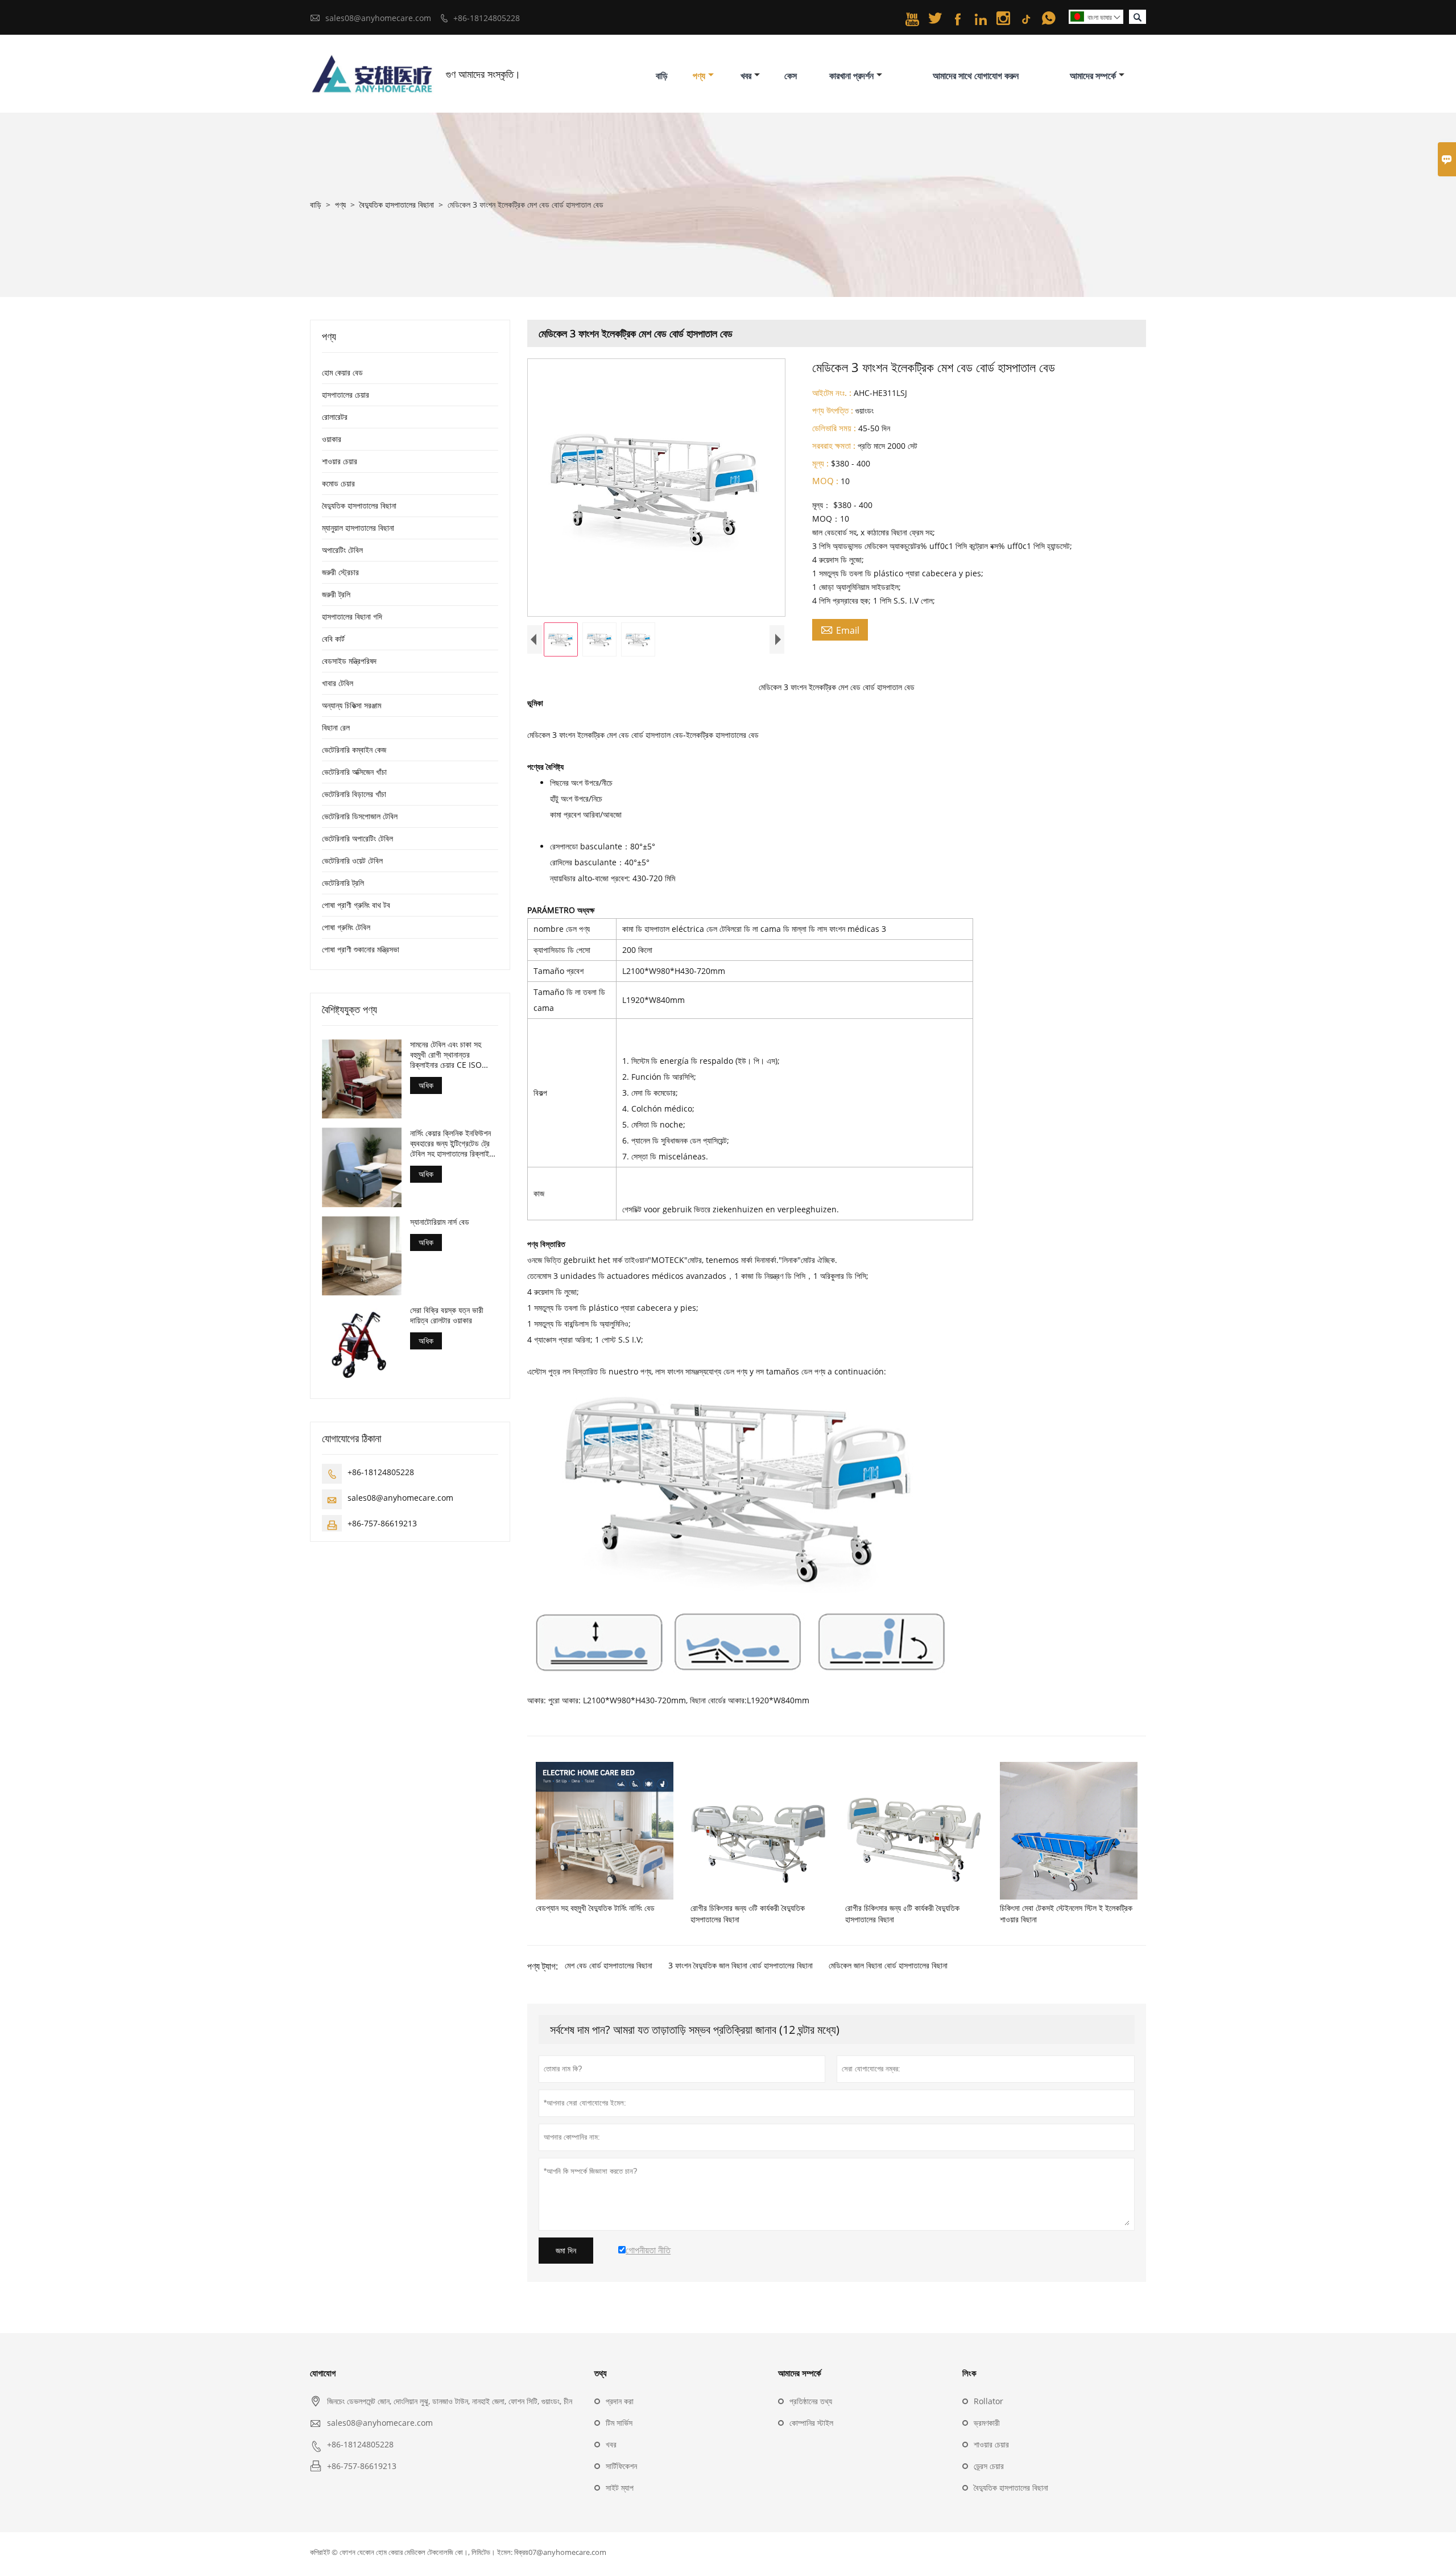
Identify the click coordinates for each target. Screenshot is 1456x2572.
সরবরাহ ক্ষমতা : (834, 445)
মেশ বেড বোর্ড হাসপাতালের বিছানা (609, 1965)
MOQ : (825, 481)
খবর (746, 76)
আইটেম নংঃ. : (832, 393)
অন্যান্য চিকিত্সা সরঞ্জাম (351, 705)
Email (840, 630)
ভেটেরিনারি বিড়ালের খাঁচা (354, 794)
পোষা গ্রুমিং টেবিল (346, 927)
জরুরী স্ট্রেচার (340, 572)
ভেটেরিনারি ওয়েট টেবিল (352, 860)
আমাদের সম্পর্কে (1093, 76)
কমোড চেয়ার (338, 483)
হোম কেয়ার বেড (342, 372)
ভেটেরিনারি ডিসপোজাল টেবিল (360, 816)
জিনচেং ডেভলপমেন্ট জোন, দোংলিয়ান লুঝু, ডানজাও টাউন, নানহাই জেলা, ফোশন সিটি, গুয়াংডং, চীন (450, 2401)
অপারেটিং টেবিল (342, 550)
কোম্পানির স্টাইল (811, 2423)
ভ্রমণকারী (987, 2423)
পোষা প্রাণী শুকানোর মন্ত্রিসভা (361, 949)
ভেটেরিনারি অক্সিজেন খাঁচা (354, 772)
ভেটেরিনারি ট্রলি (343, 883)
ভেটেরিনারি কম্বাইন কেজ (354, 750)
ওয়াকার (332, 439)
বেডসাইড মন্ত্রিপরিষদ (349, 661)
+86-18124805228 (487, 18)
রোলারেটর (335, 417)
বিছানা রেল (336, 727)
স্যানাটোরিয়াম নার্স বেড (440, 1221)
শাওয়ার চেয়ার (340, 461)
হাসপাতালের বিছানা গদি (352, 616)
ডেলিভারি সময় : (834, 428)
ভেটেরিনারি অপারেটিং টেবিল (357, 838)
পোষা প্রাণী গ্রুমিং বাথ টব (356, 905)
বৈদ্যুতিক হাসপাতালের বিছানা (397, 205)
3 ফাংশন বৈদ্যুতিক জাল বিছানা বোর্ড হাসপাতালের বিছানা (741, 1965)
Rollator (988, 2401)
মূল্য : (820, 463)
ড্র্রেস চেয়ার (989, 2466)
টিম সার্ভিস (619, 2423)
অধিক (426, 1085)
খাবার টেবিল (338, 683)
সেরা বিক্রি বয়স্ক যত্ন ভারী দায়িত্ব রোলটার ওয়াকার (447, 1315)
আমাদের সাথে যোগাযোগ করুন (976, 76)
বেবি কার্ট (333, 639)
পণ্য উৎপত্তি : (833, 410)
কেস (791, 76)
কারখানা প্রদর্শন (851, 76)
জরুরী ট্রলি (336, 594)
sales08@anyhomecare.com (378, 18)
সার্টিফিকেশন (621, 2466)
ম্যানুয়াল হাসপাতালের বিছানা (358, 528)
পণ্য (699, 76)
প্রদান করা (620, 2401)
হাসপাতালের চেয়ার (346, 395)
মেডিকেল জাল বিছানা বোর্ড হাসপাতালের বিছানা (888, 1965)
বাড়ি (662, 76)
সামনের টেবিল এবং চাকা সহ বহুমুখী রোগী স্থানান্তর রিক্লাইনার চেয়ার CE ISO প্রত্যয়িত (446, 1055)
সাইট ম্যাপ (620, 2488)
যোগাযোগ (323, 2373)
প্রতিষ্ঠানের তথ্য (811, 2401)
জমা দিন (566, 2251)
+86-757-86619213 (382, 1523)
